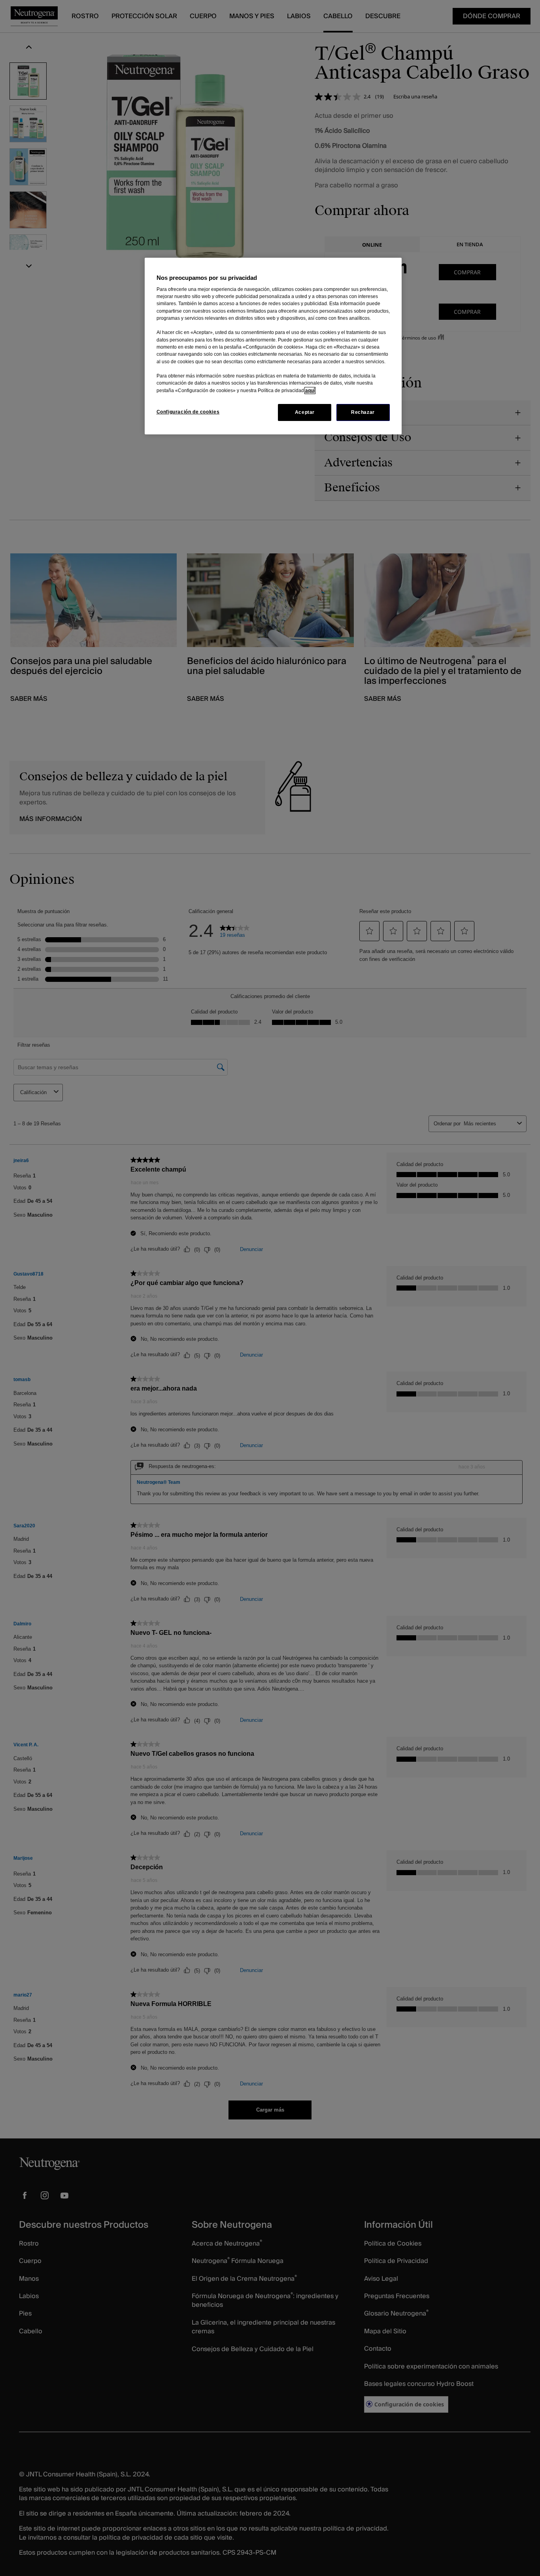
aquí (310, 391)
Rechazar (363, 412)
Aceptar (305, 412)
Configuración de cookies (188, 412)
